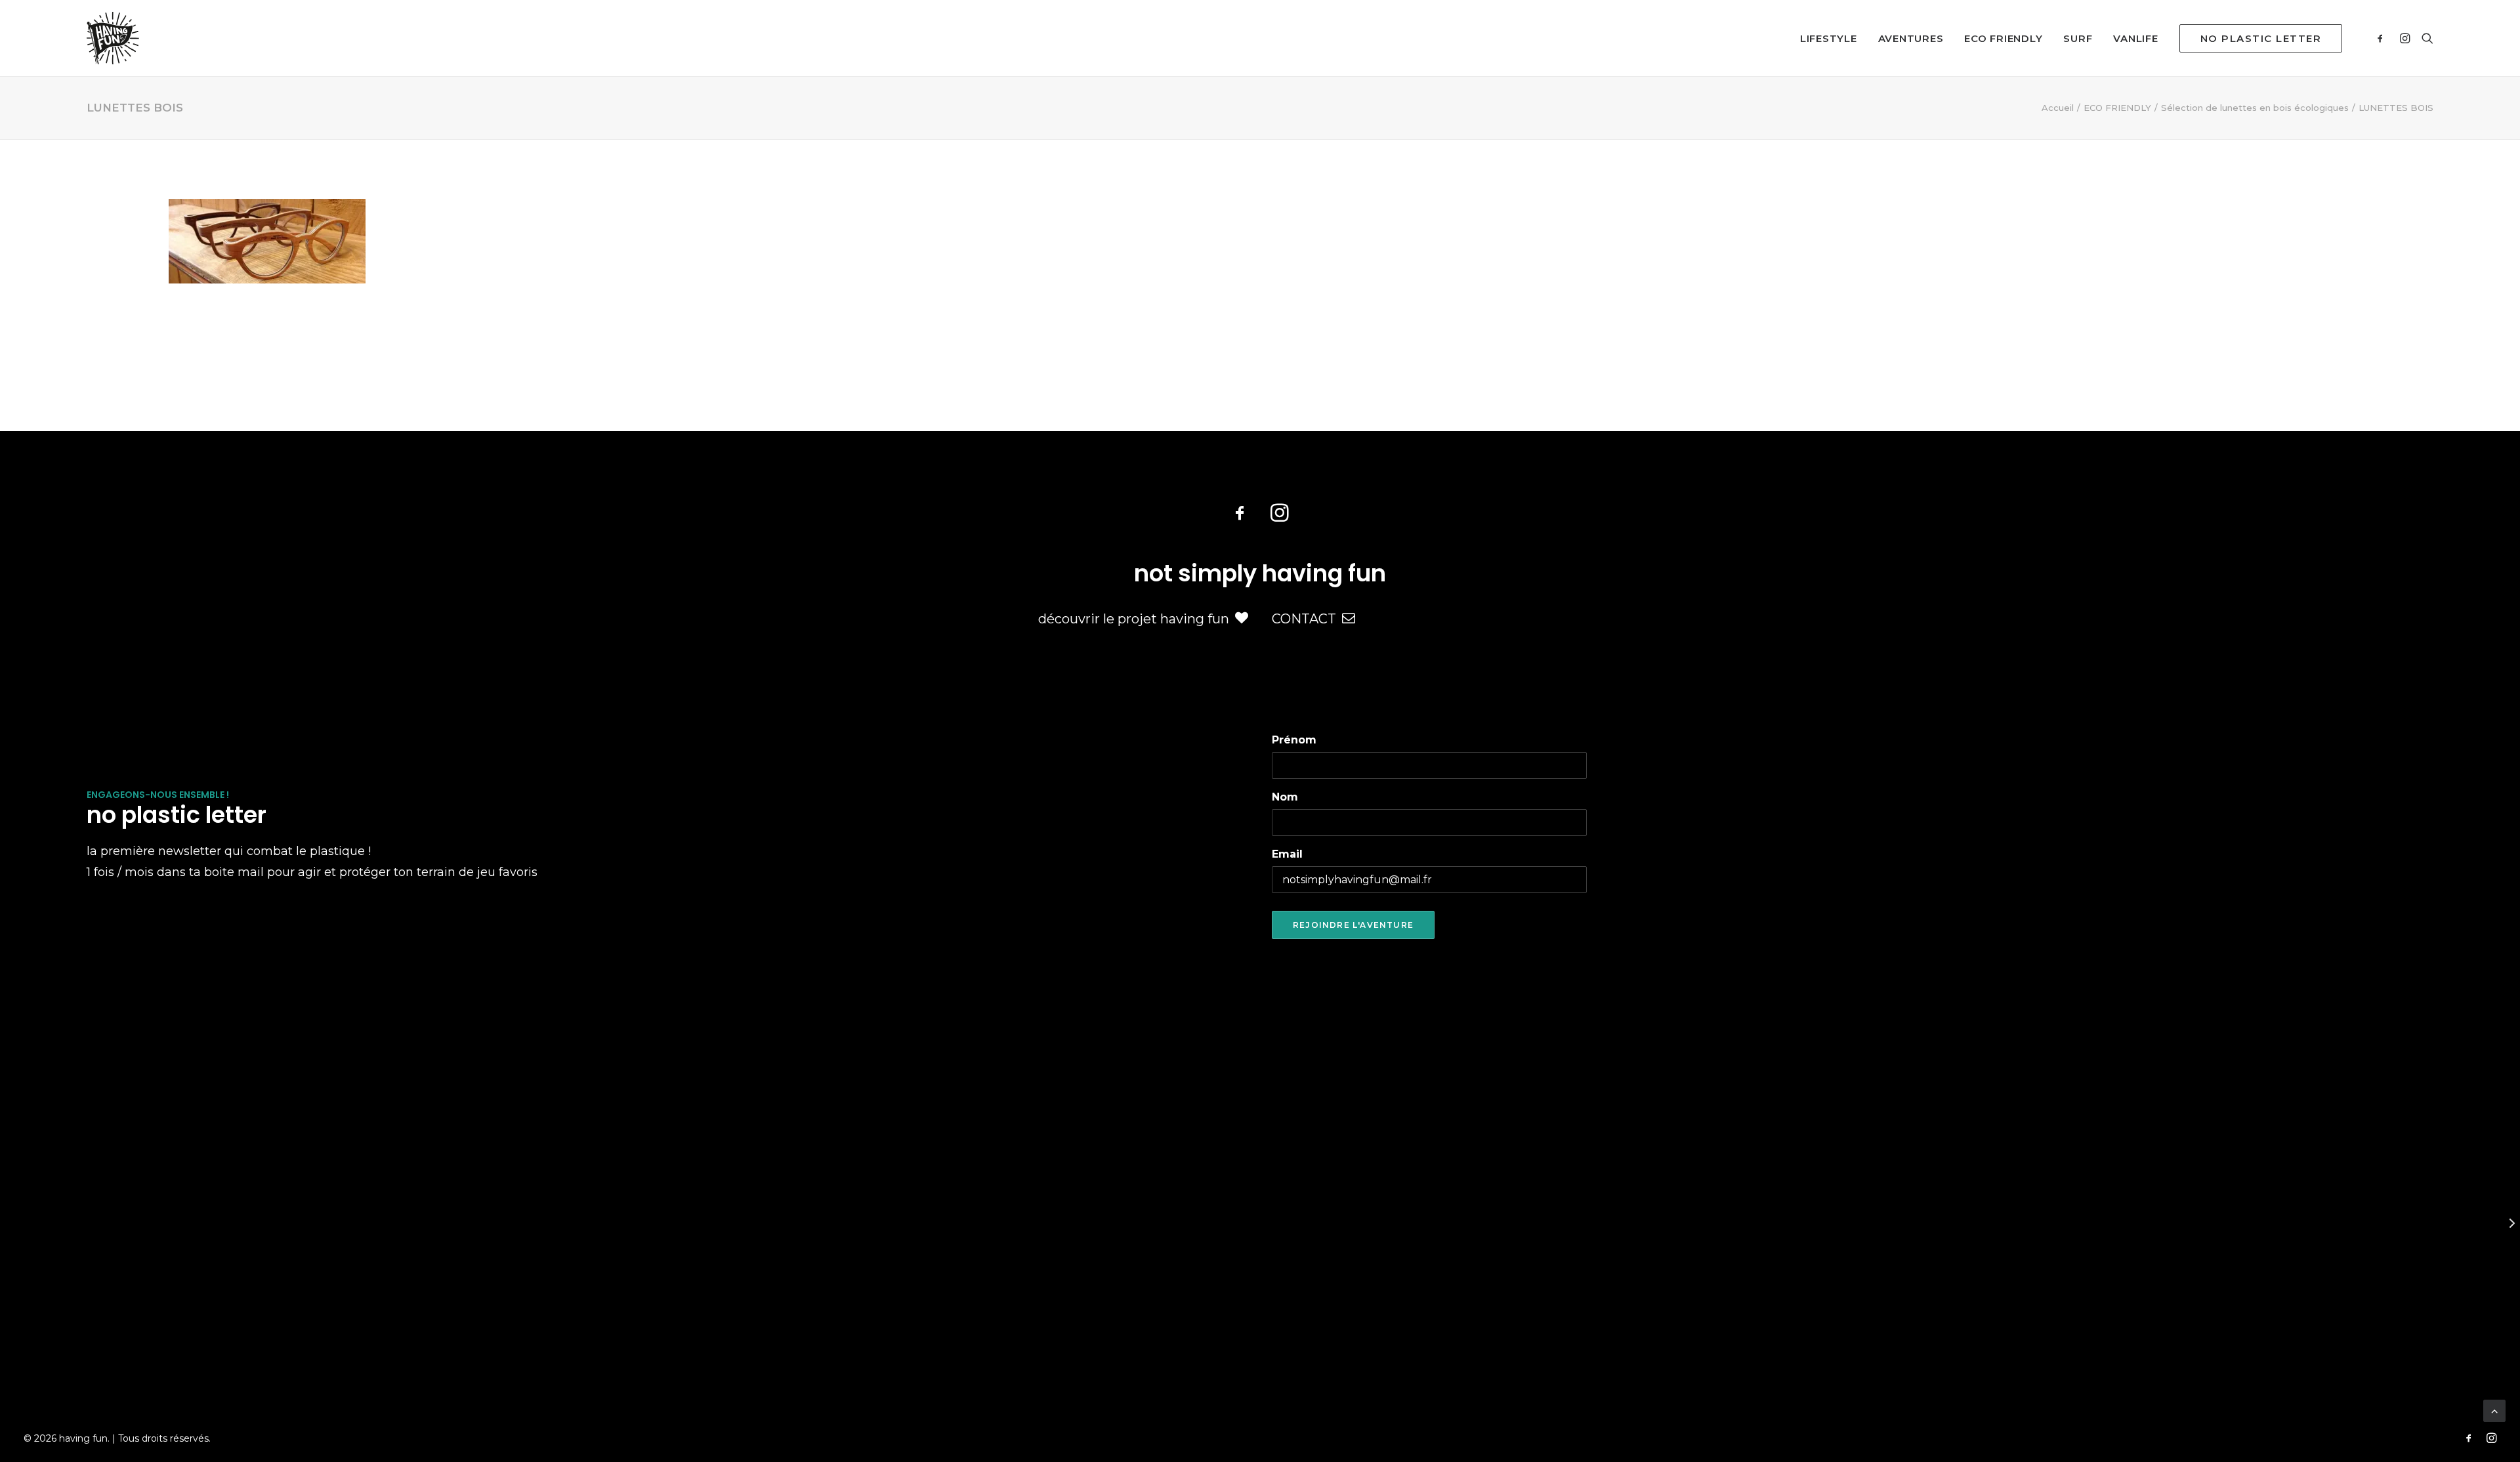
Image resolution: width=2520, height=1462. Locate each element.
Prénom (1294, 740)
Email (1287, 854)
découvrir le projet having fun (1134, 619)
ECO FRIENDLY (2003, 38)
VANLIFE (2135, 38)
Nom (1285, 797)
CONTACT (1304, 619)
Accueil (2058, 108)
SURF (2078, 38)
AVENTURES (1911, 38)
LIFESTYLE (1829, 38)
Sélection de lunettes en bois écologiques (2255, 108)
